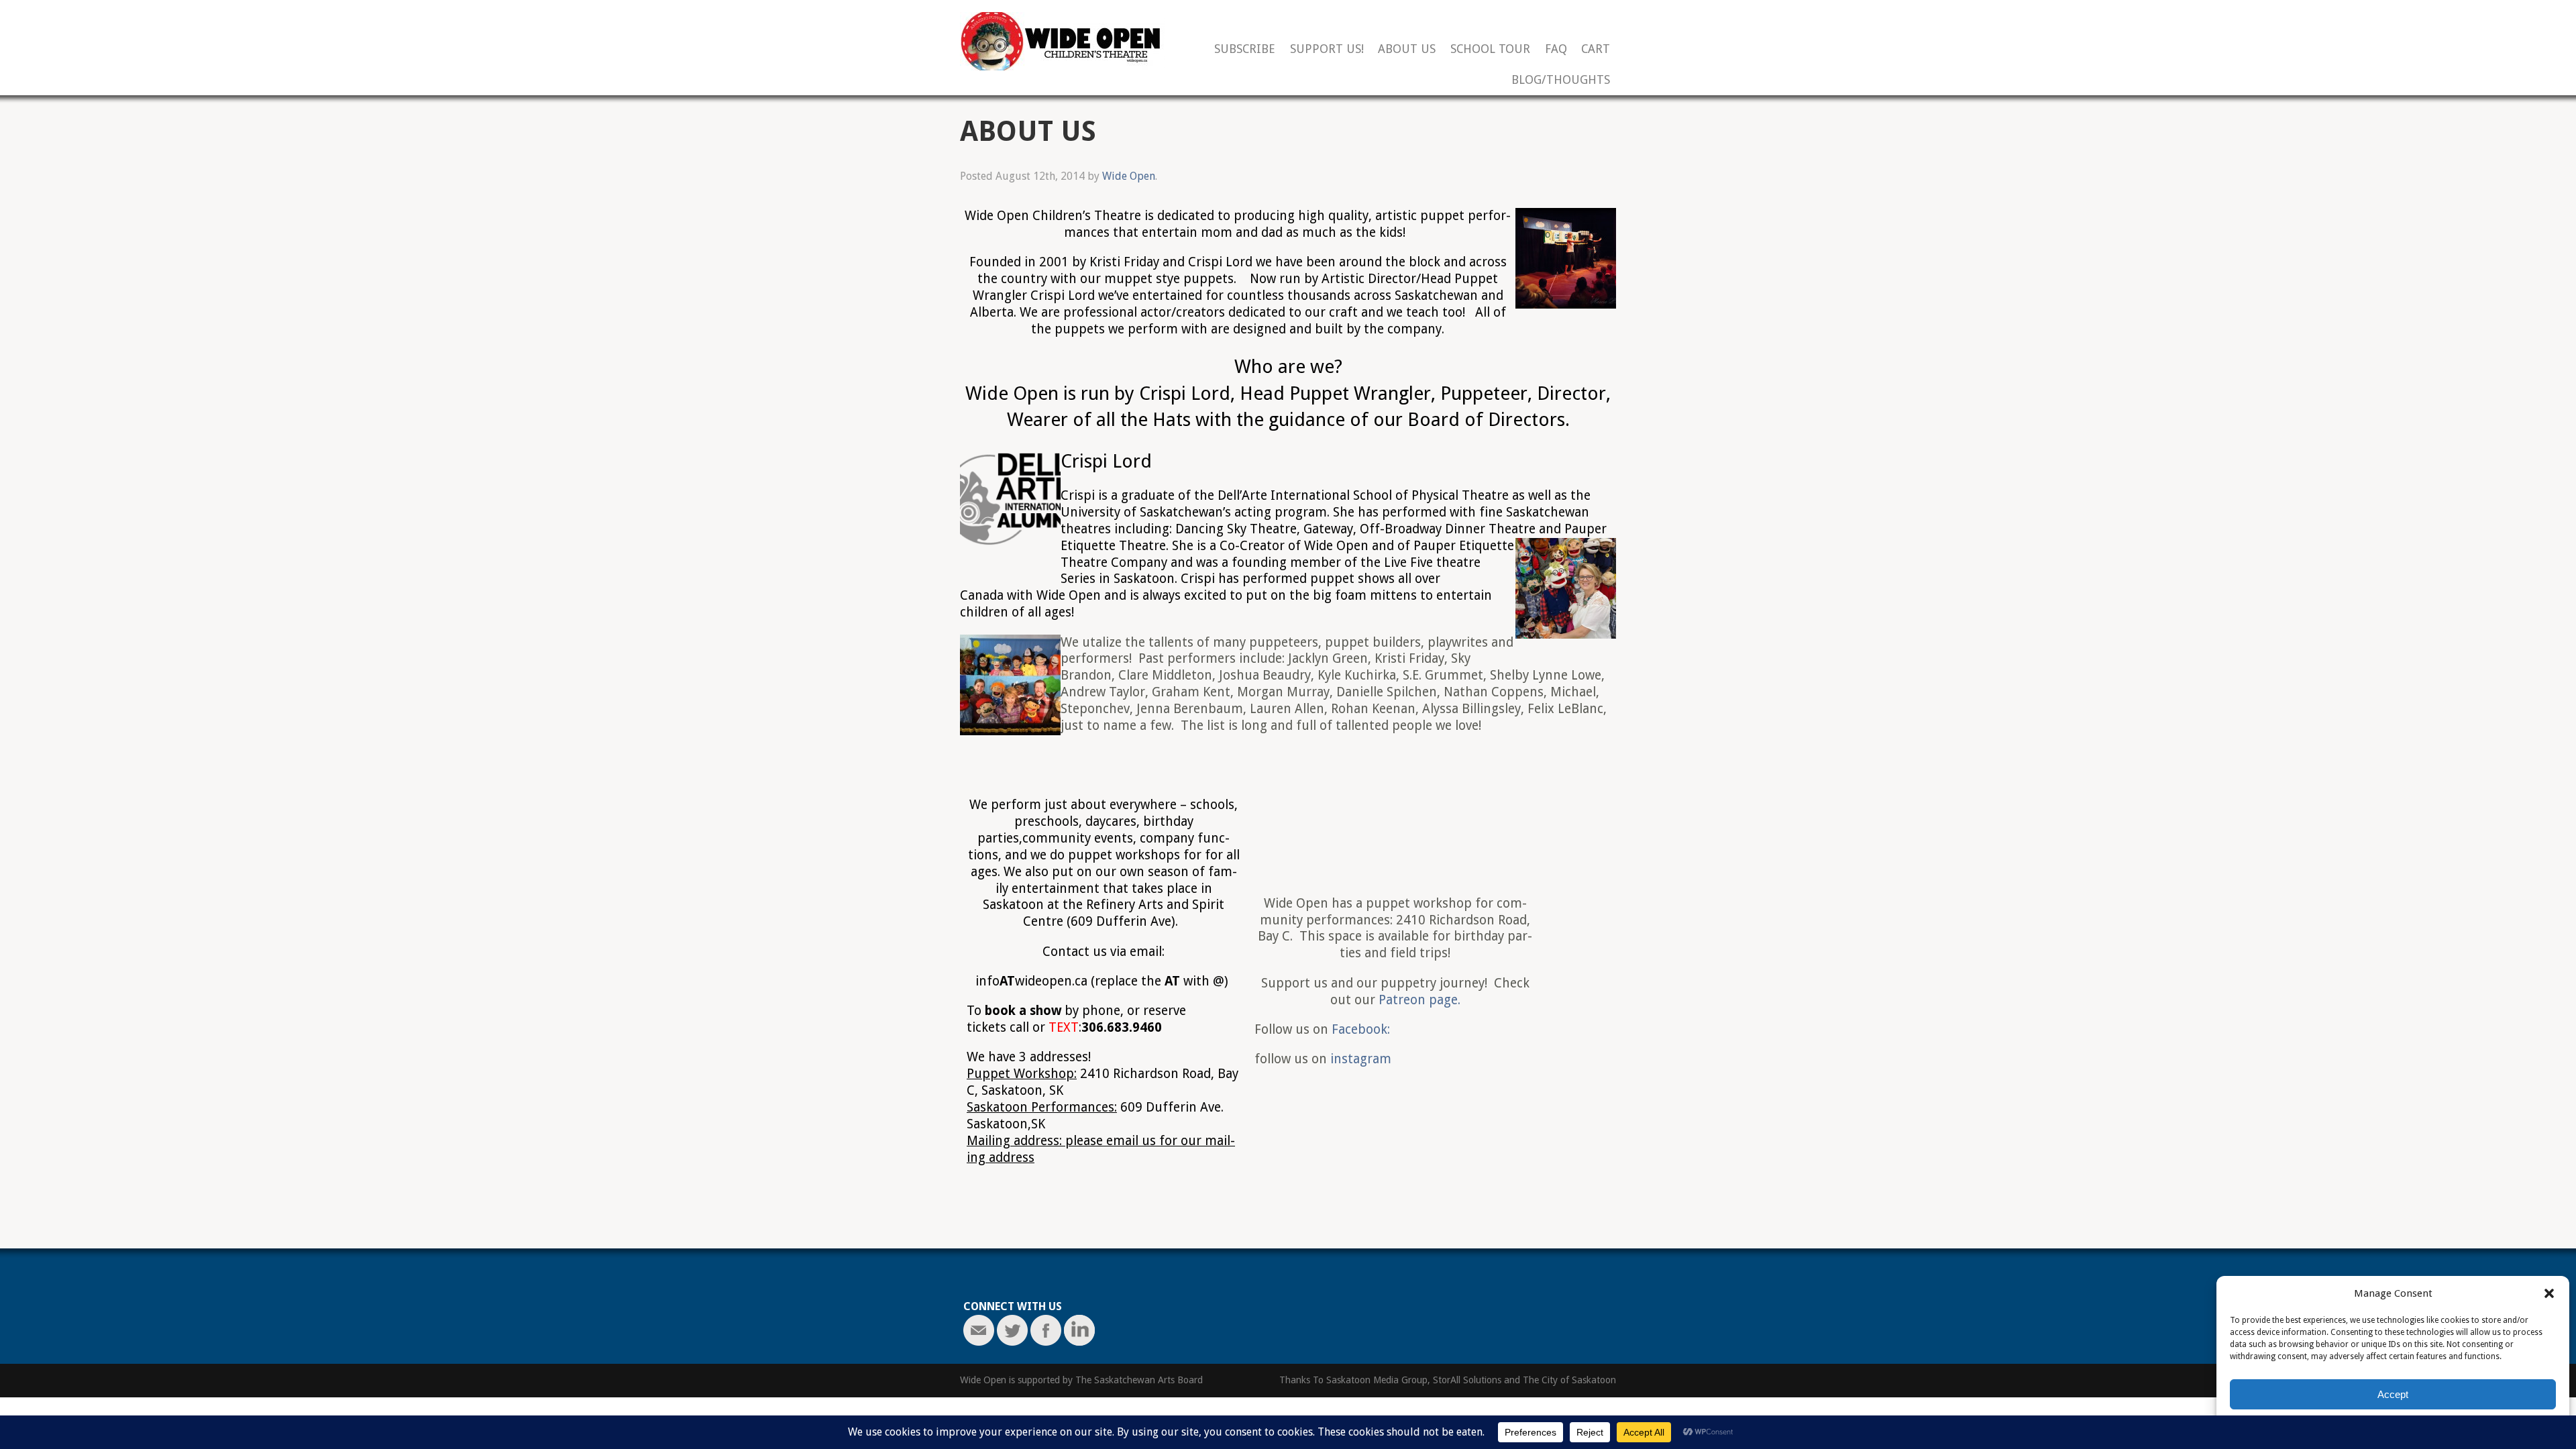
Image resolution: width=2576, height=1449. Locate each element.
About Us (1407, 49)
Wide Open (1129, 176)
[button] (2549, 1293)
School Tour (1490, 49)
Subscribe (1245, 49)
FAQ (1556, 49)
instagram (1359, 1059)
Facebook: (1361, 1029)
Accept (2393, 1394)
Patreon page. (1419, 1000)
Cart (1596, 49)
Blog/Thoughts (1561, 80)
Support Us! (1327, 49)
